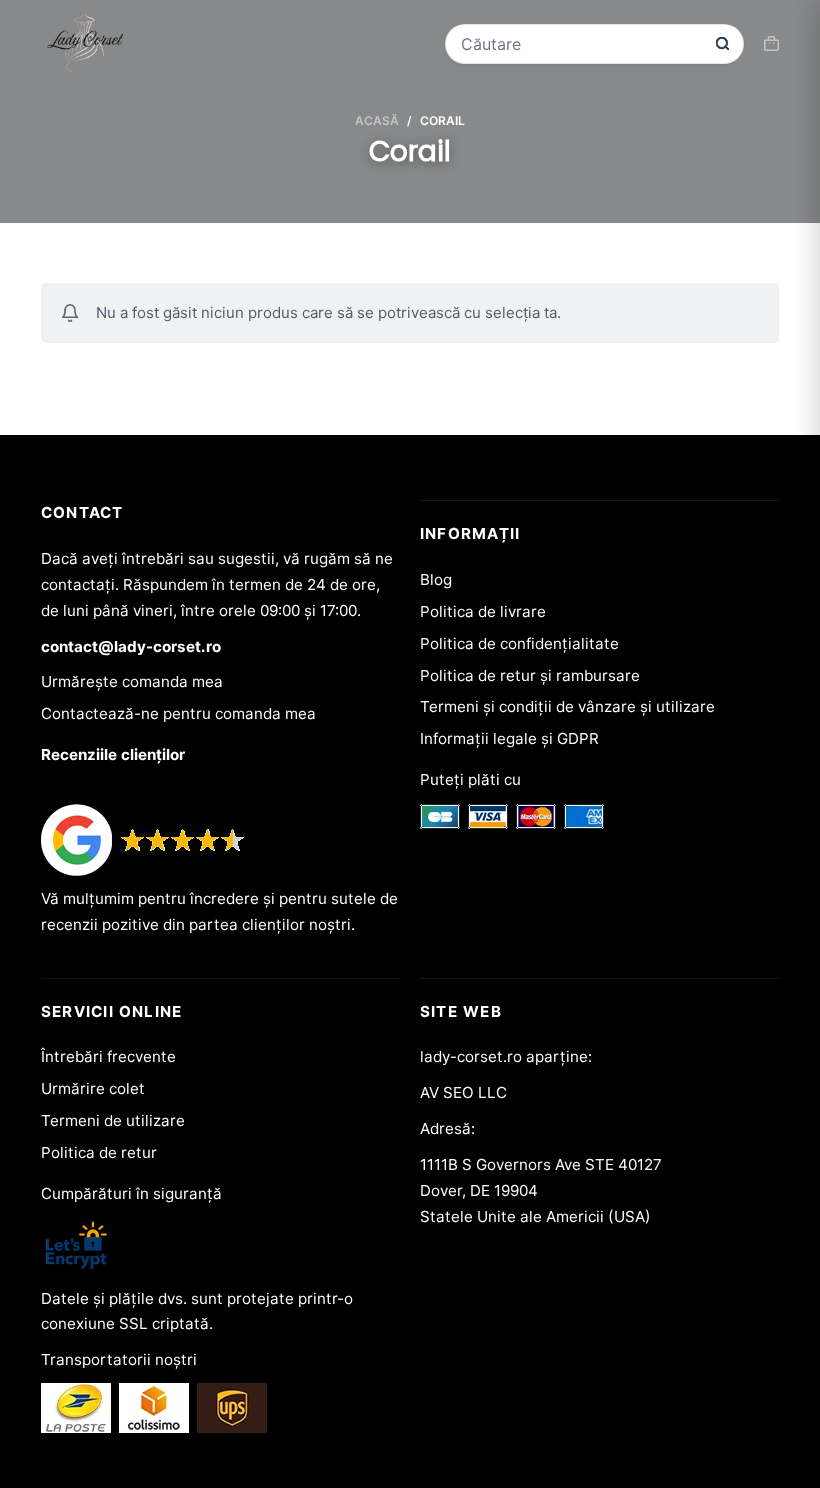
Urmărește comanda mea (132, 681)
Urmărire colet (93, 1088)
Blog (436, 579)
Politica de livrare (483, 611)
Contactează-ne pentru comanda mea (178, 713)
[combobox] (581, 44)
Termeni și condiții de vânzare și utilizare (567, 706)
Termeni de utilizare (113, 1120)
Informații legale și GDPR (509, 738)
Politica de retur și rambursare (530, 675)
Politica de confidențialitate (519, 643)
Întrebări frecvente (108, 1056)
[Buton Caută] (722, 43)
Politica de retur (99, 1152)
